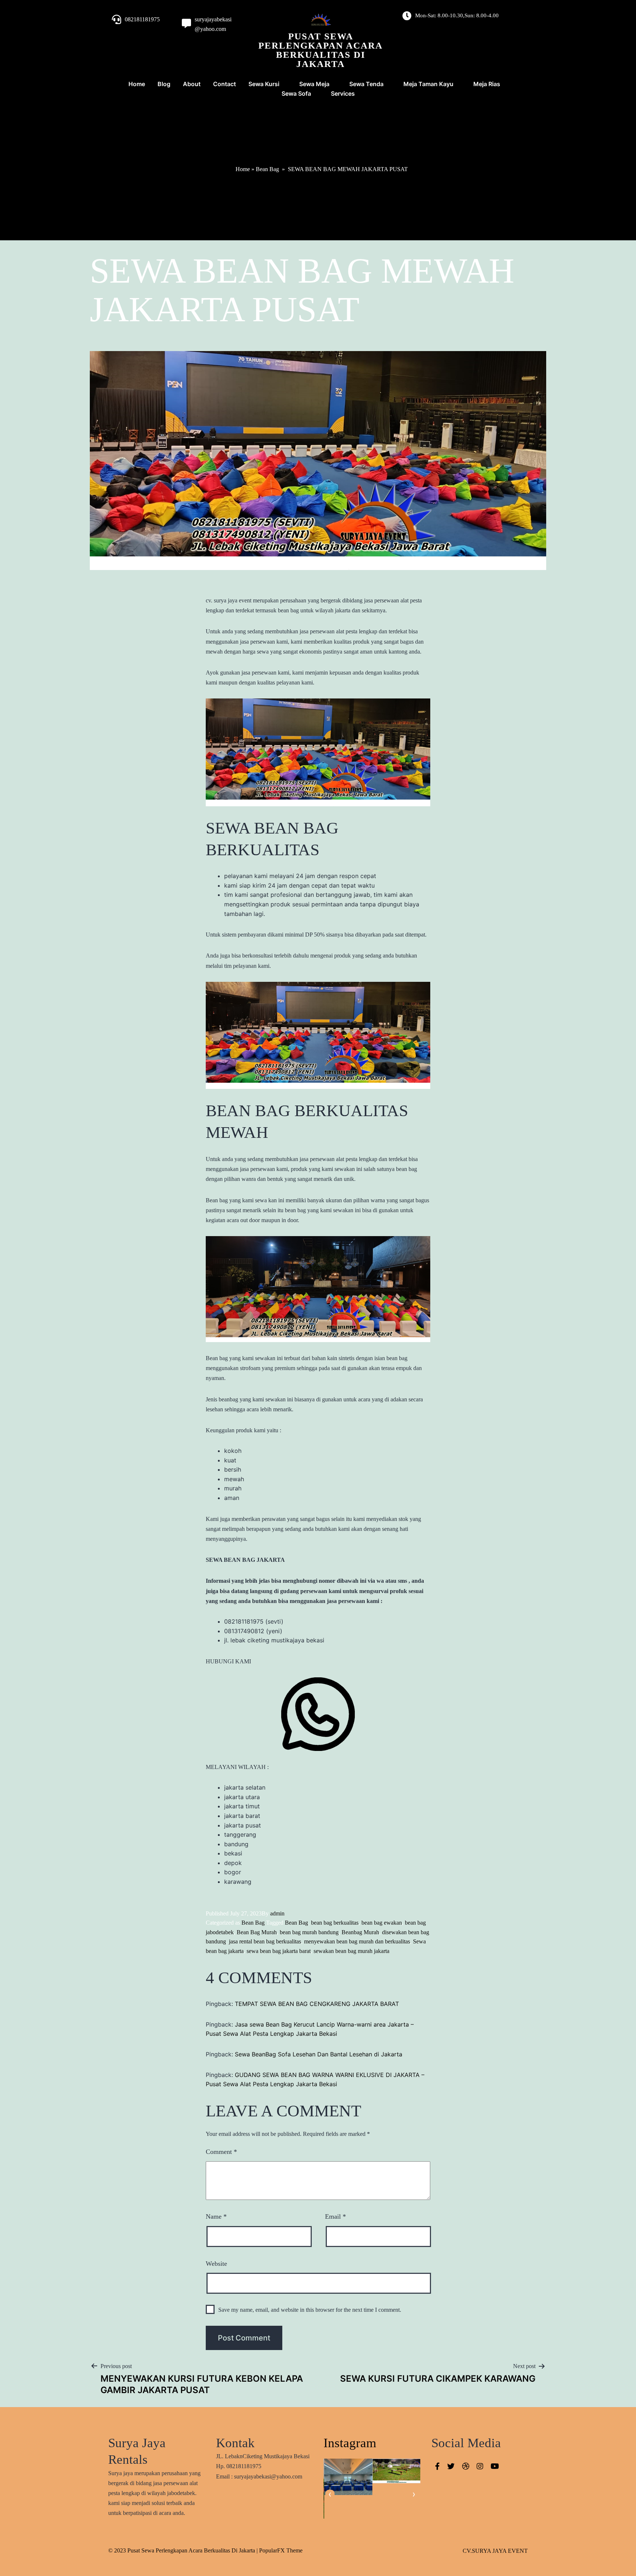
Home (243, 169)
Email (335, 2216)
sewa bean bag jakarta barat (279, 1951)
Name (216, 2216)
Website (216, 2264)
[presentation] (330, 2494)
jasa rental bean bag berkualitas (265, 1941)
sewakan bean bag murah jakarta (351, 1951)
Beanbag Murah (360, 1932)
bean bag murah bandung (309, 1932)
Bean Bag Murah (257, 1932)
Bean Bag (267, 169)
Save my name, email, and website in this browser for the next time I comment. (310, 2310)
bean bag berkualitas (335, 1923)
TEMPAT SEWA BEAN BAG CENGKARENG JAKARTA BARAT (317, 2004)
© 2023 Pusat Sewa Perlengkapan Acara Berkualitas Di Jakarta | (184, 2550)
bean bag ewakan (382, 1923)
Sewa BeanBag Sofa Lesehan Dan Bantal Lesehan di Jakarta (319, 2054)
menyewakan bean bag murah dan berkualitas (357, 1941)
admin (277, 1913)
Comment (221, 2152)
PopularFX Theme (281, 2550)
